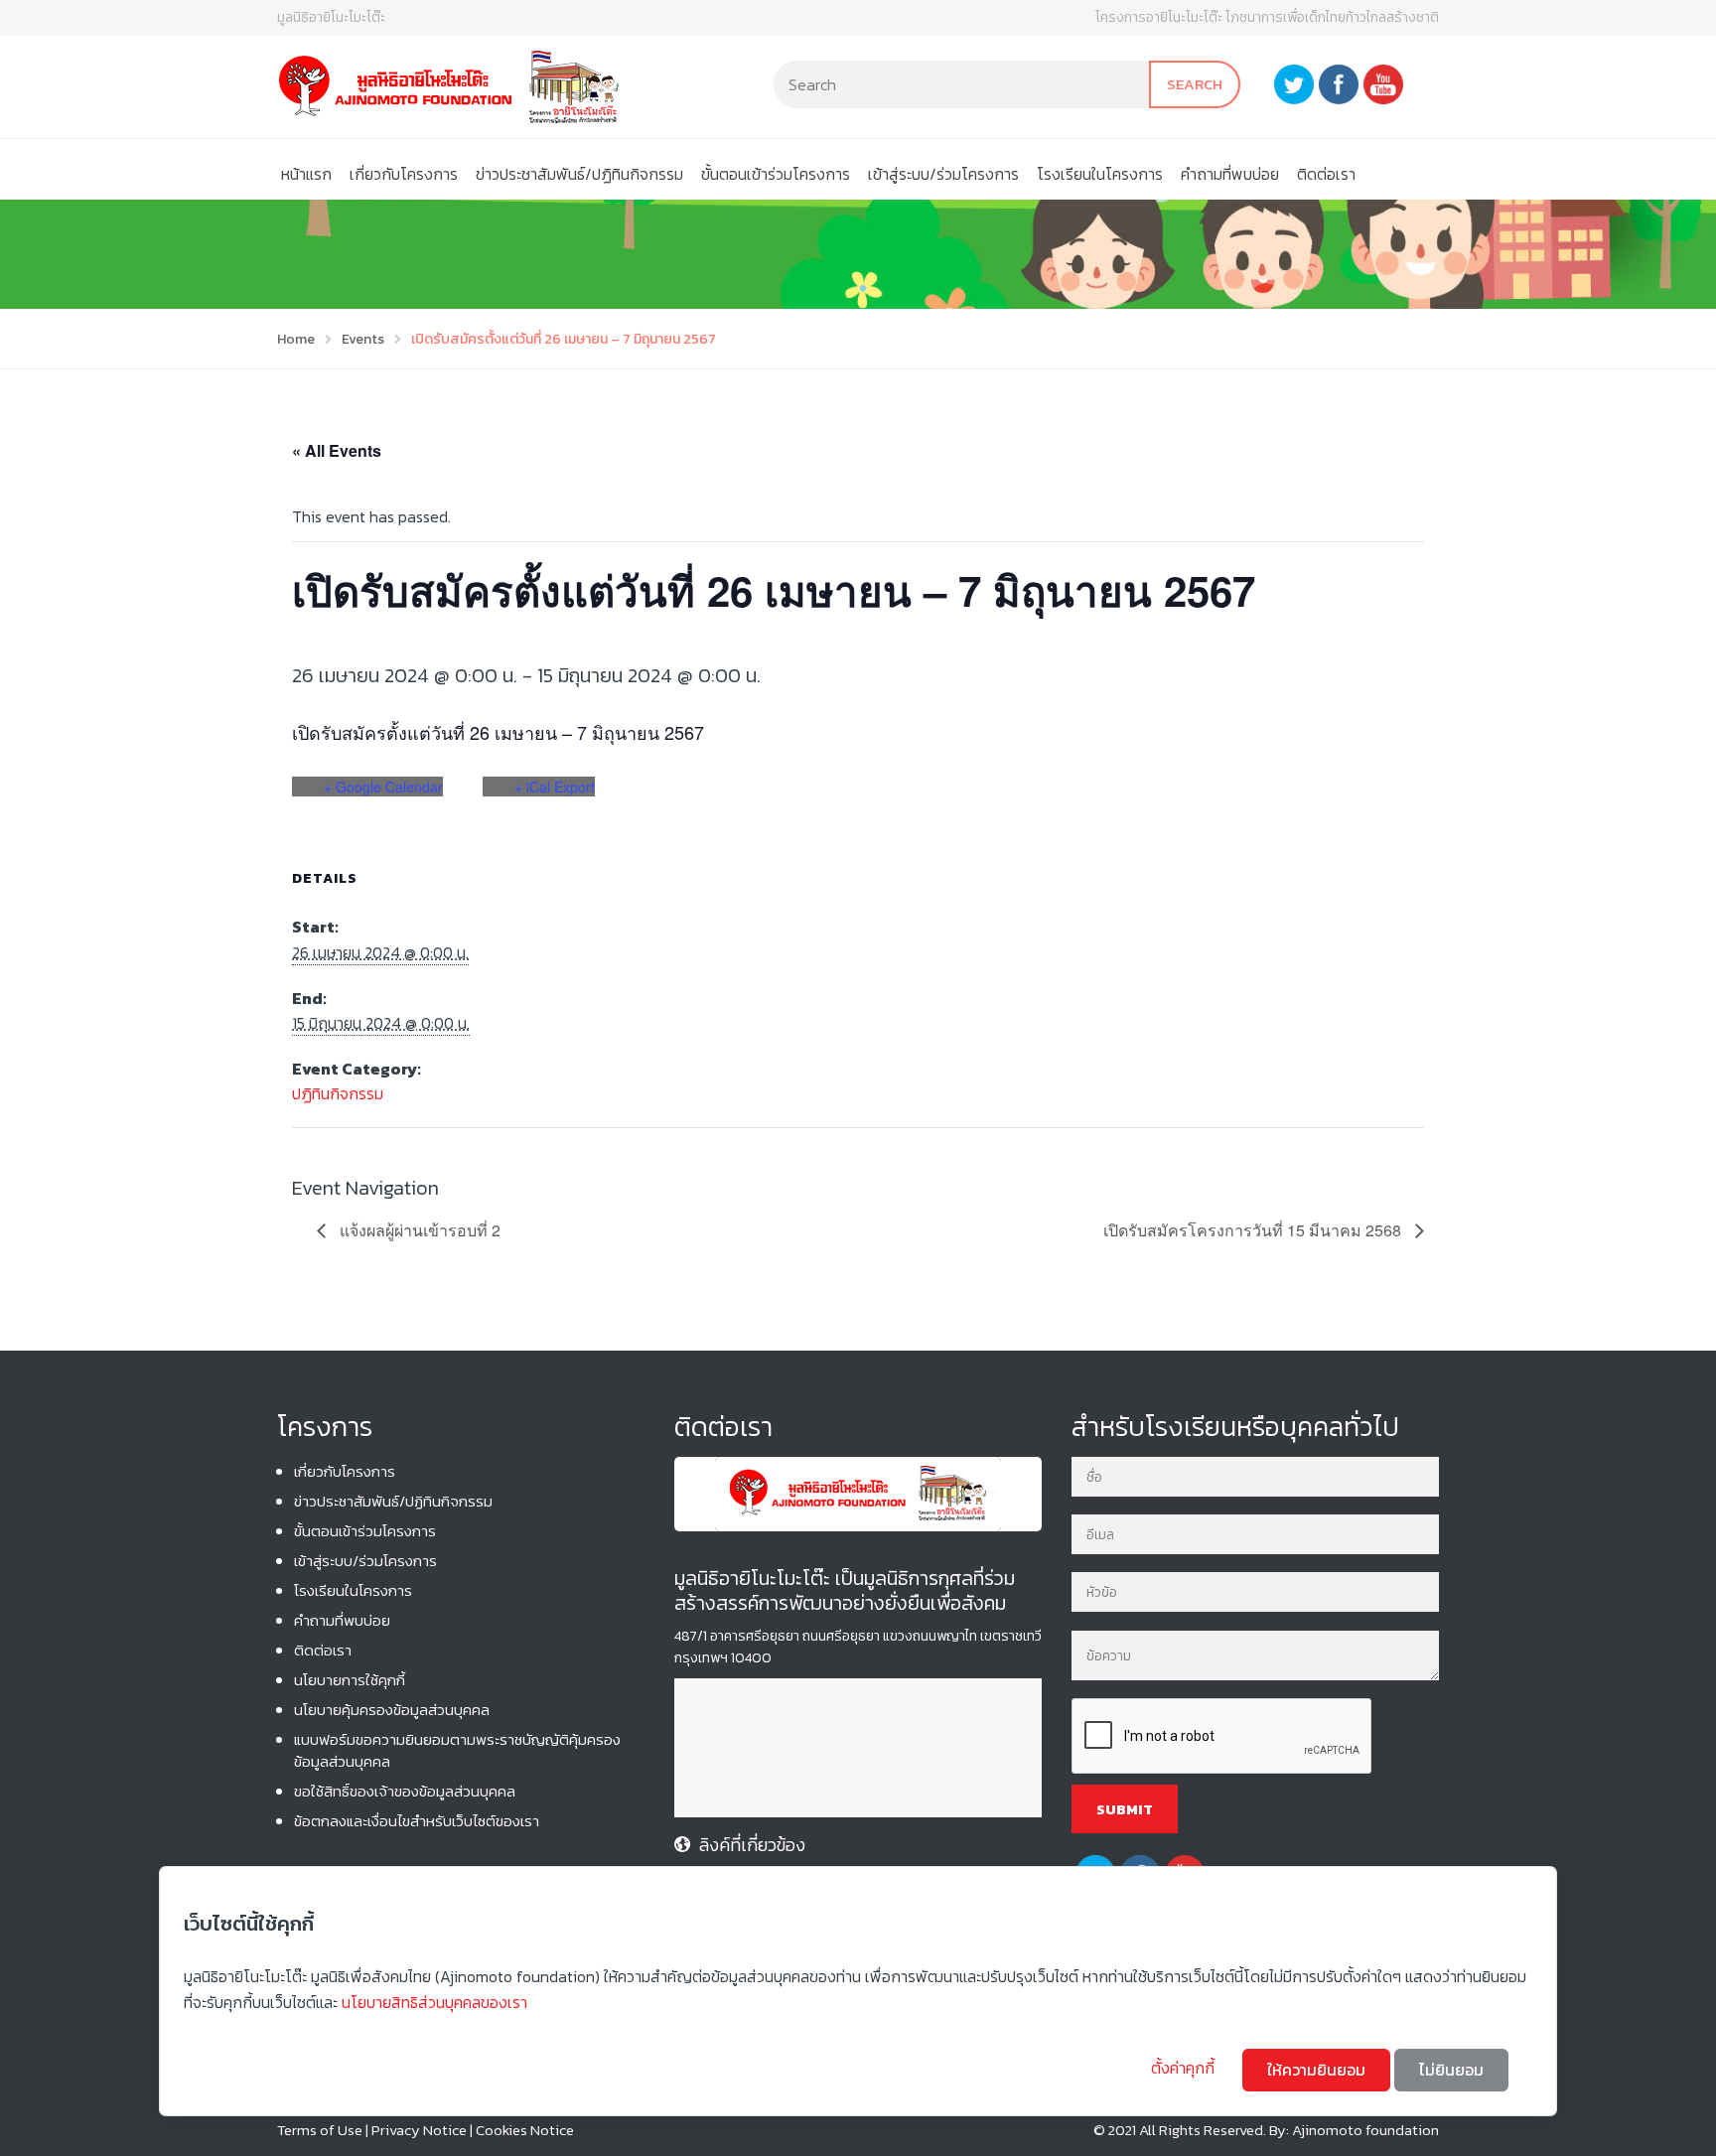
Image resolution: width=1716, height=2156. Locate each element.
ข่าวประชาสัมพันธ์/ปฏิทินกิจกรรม (579, 174)
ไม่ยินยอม (1451, 2070)
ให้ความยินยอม (1316, 2070)
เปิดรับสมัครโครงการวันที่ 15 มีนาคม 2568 (1254, 1230)
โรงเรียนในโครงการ (1100, 174)
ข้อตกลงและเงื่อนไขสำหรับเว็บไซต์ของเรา (417, 1821)
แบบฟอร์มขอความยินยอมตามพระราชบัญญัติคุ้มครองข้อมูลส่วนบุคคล (457, 1750)
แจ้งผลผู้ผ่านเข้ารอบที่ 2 (418, 1230)
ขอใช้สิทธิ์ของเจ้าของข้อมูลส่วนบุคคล (405, 1791)
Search (1195, 84)
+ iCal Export (555, 787)
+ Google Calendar (383, 787)
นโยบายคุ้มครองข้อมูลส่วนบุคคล (392, 1710)
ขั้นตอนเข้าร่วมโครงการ (776, 174)
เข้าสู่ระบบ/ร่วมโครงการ (943, 174)
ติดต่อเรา (1326, 174)
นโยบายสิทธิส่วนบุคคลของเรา (434, 2002)
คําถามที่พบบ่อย (1230, 174)
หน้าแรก (306, 174)
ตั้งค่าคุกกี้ (1185, 2068)
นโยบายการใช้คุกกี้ (350, 1680)
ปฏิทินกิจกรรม (338, 1093)
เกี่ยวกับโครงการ (404, 174)
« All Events (337, 450)
